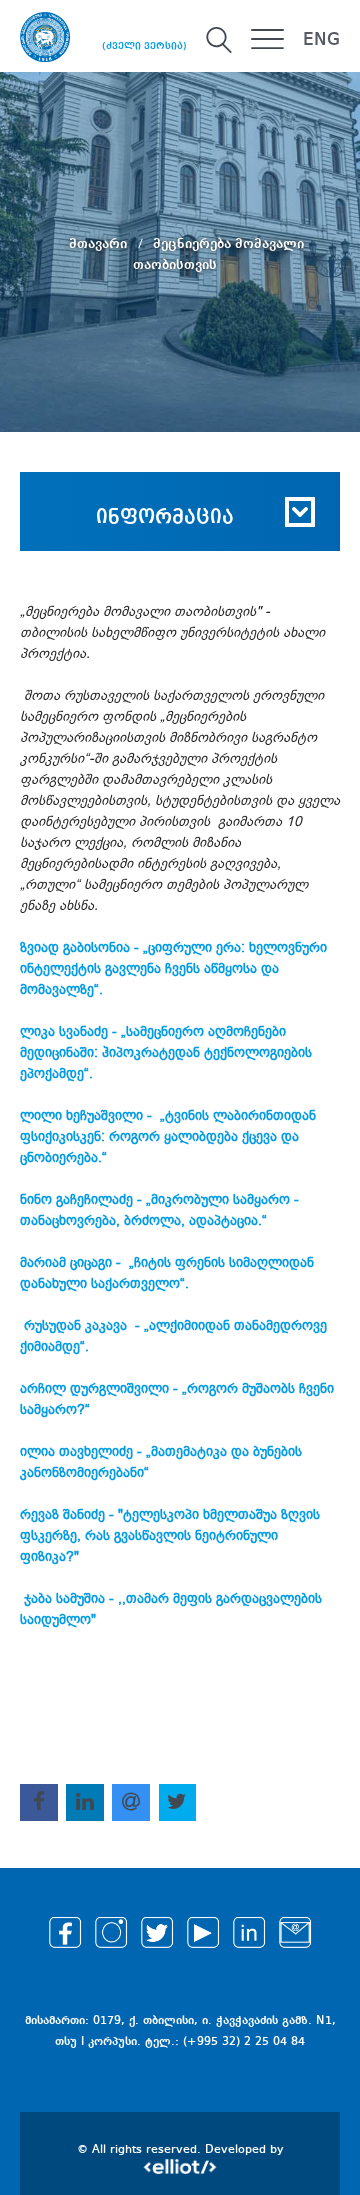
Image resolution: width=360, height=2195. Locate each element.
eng (321, 40)
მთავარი (100, 243)
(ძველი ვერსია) (144, 46)
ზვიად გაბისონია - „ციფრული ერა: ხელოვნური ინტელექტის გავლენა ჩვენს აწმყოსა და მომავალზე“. (173, 968)
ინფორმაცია (165, 518)
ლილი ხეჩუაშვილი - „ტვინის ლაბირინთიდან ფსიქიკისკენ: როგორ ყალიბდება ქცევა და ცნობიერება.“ (168, 1136)
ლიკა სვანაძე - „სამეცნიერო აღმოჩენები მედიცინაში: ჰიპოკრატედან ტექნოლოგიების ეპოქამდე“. (166, 1052)
